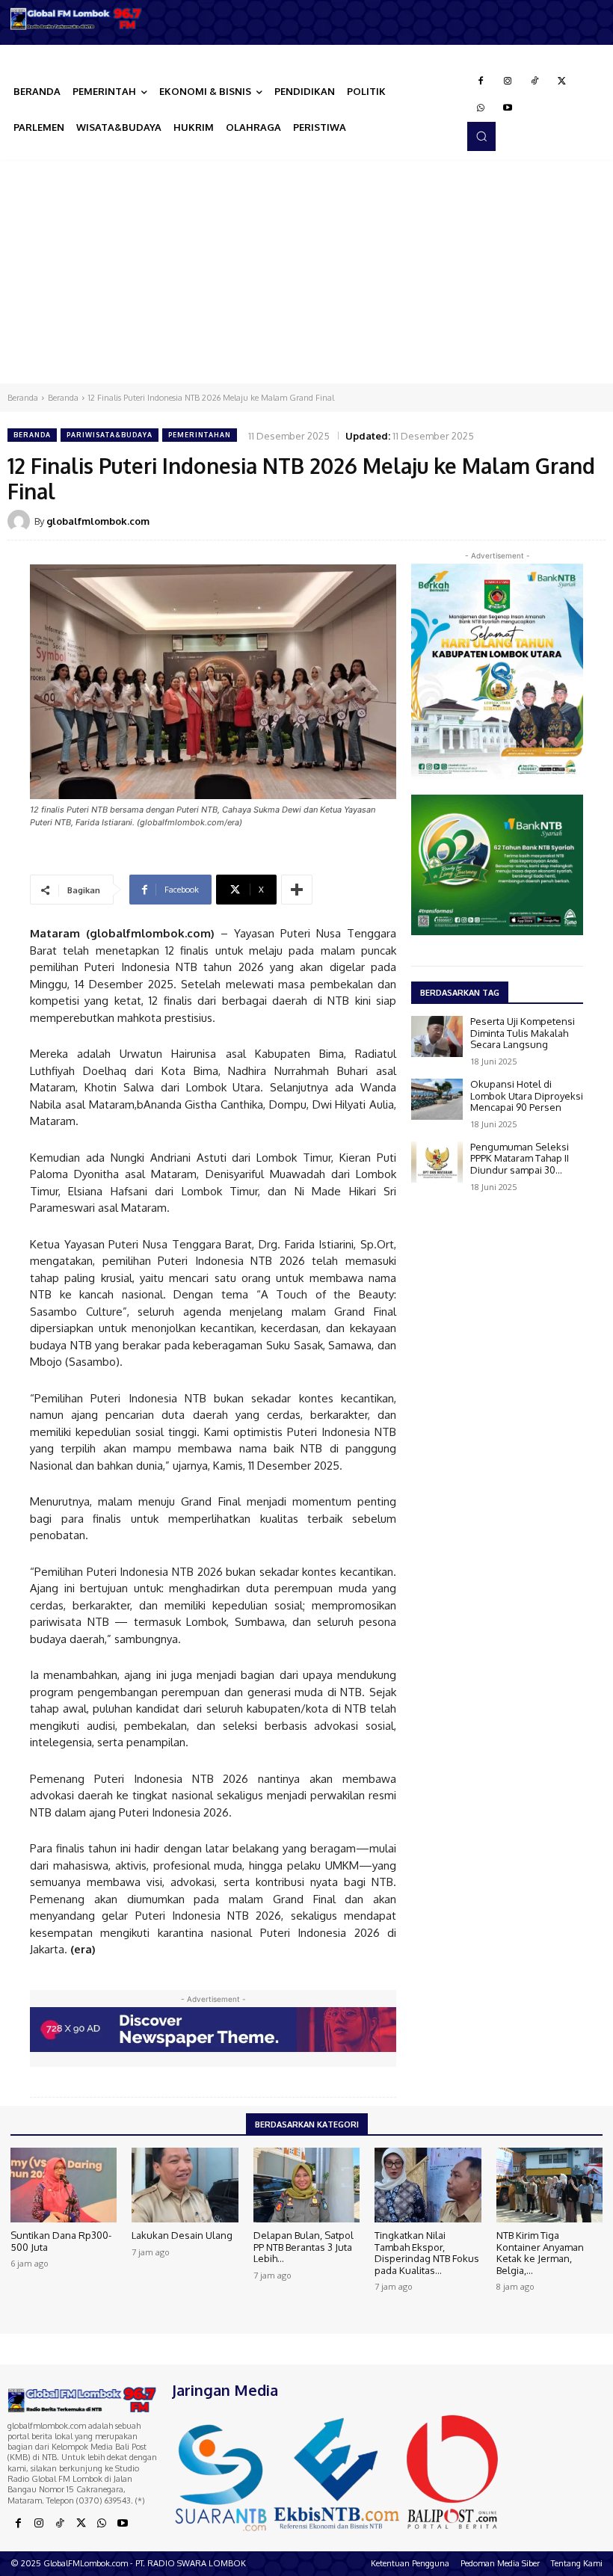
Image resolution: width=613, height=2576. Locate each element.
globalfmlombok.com (98, 521)
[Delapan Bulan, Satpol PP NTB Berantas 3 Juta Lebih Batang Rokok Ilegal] (306, 2185)
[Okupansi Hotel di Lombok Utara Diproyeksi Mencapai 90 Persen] (437, 1099)
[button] (481, 136)
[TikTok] (535, 81)
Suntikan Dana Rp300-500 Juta (61, 2241)
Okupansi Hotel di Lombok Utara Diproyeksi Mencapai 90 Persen (527, 1096)
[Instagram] (508, 81)
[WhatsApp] (481, 108)
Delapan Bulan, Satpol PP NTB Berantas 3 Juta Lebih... (304, 2247)
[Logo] (77, 19)
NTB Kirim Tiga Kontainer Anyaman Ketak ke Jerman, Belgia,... (540, 2253)
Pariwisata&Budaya (110, 435)
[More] (297, 890)
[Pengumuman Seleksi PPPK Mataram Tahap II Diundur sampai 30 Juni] (437, 1162)
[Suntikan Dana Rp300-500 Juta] (64, 2185)
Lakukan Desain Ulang (182, 2235)
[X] (561, 81)
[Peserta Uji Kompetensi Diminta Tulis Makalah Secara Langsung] (437, 1036)
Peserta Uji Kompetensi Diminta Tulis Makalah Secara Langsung (523, 1033)
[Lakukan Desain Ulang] (185, 2185)
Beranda (23, 398)
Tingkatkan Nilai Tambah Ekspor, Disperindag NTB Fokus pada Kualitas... (427, 2253)
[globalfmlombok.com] (21, 521)
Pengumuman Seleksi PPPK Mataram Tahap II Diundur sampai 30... (520, 1158)
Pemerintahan (200, 435)
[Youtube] (508, 108)
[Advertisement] (306, 271)
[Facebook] (481, 81)
